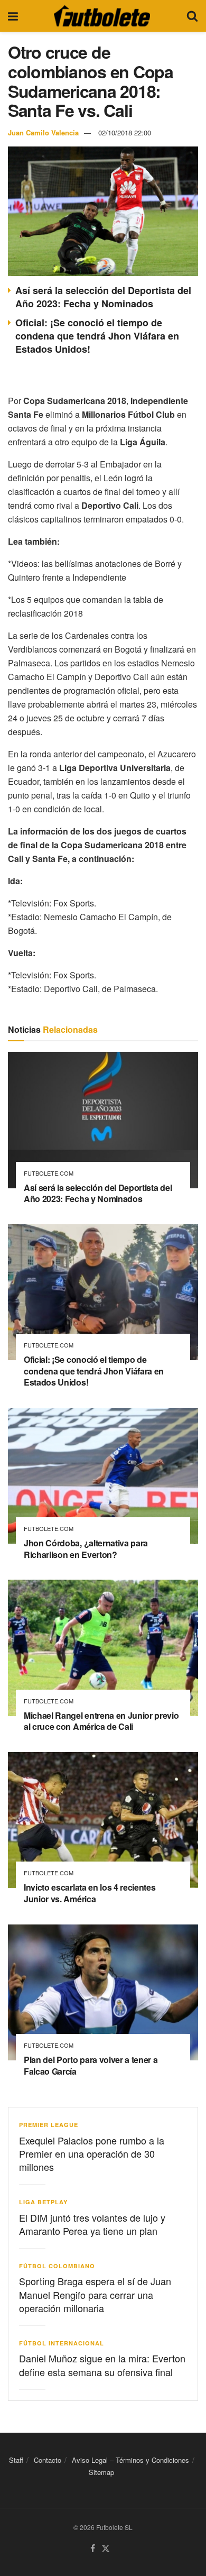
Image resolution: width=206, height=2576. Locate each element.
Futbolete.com (49, 1173)
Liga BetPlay (43, 2202)
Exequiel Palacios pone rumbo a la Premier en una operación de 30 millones (92, 2153)
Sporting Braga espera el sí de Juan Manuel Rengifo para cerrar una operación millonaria (95, 2294)
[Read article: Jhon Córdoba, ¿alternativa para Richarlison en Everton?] (103, 1476)
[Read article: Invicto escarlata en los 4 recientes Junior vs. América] (103, 1820)
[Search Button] (192, 16)
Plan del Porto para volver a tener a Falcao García (91, 2065)
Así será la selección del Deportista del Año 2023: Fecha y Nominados (103, 297)
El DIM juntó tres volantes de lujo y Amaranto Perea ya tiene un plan (92, 2224)
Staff (16, 2460)
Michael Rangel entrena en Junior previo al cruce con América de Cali (101, 1721)
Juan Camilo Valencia (43, 132)
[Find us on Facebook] (93, 2549)
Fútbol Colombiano (57, 2266)
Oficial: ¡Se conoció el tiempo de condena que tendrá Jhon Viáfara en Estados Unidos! (97, 336)
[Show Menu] (13, 16)
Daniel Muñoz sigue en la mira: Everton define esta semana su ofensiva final (102, 2365)
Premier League (49, 2125)
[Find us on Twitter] (106, 2549)
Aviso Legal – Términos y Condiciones (130, 2460)
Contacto (48, 2460)
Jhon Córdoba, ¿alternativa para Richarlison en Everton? (86, 1549)
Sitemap (101, 2472)
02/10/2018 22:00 (125, 132)
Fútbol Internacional (62, 2343)
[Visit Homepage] (102, 16)
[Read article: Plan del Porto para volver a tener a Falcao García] (103, 1992)
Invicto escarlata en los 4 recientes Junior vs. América (90, 1893)
